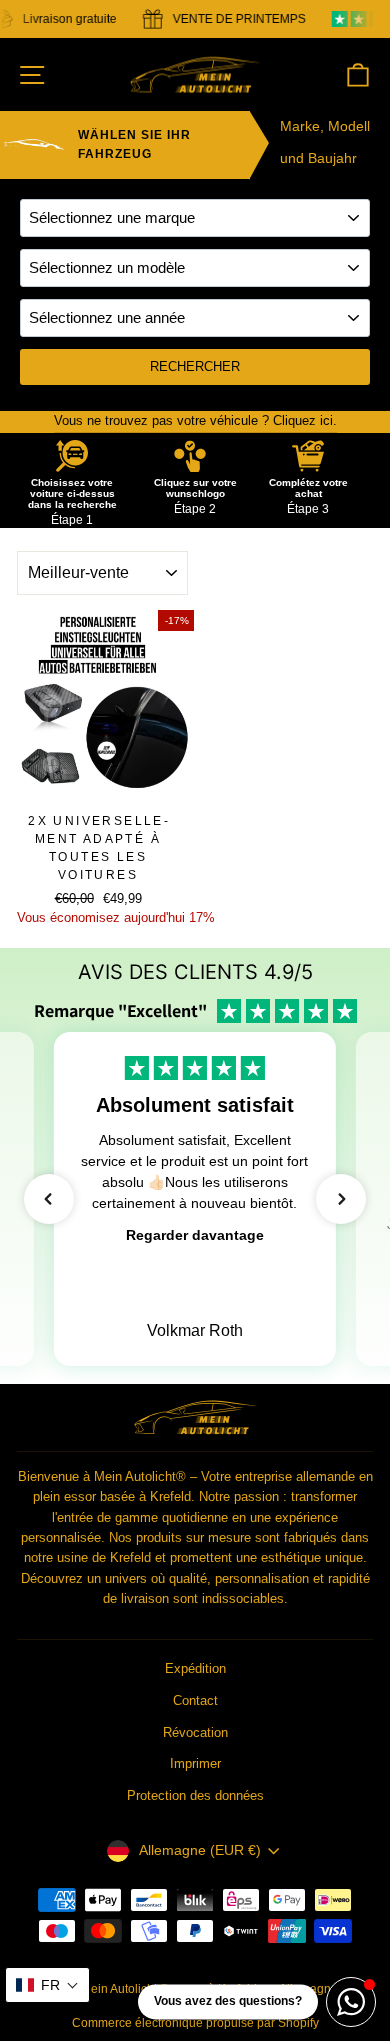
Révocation (195, 1732)
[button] (49, 1199)
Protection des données (195, 1795)
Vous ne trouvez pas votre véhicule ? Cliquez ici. (195, 420)
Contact (195, 1700)
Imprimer (195, 1763)
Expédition (195, 1668)
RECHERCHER (195, 366)
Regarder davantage (195, 1235)
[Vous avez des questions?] (351, 2002)
